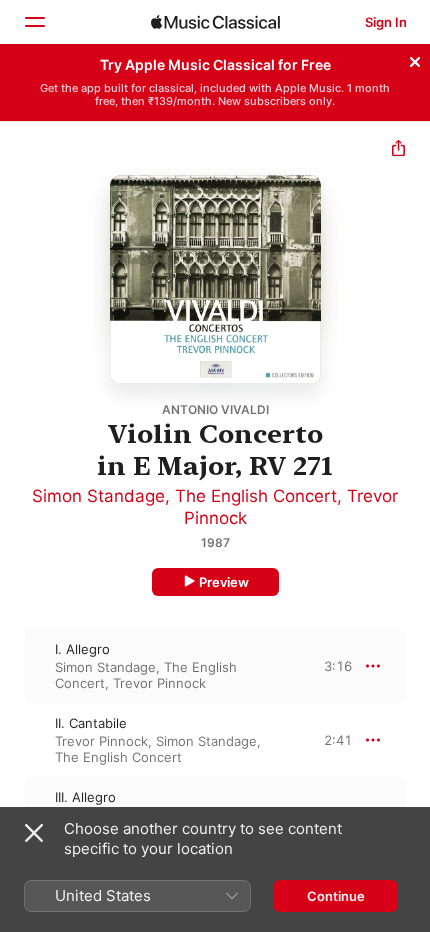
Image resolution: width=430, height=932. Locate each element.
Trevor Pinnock (159, 683)
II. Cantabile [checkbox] (91, 723)
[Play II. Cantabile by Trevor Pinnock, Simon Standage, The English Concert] (13, 740)
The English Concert (256, 496)
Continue (336, 896)
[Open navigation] (34, 22)
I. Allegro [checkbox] (82, 649)
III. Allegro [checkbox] (85, 797)
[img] (215, 22)
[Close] (415, 59)
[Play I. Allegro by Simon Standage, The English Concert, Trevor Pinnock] (13, 666)
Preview (224, 582)
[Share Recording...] (398, 150)
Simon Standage (98, 496)
